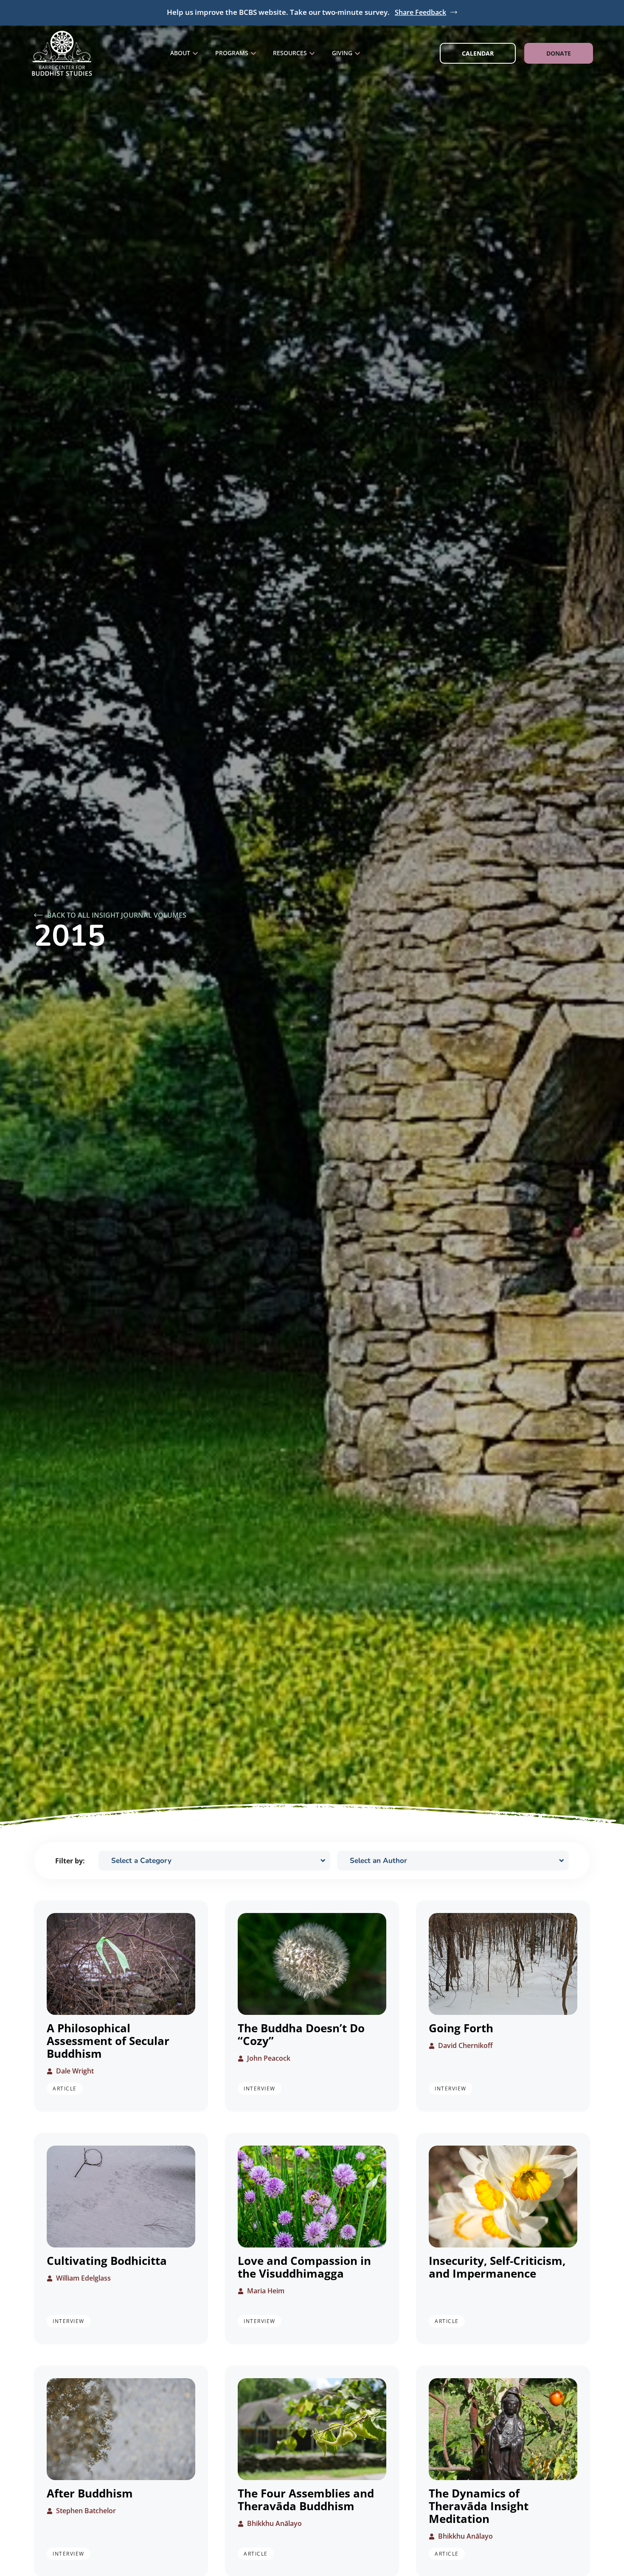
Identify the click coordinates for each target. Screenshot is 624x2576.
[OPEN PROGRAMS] (253, 53)
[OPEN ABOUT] (195, 53)
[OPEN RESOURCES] (312, 53)
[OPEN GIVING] (357, 53)
